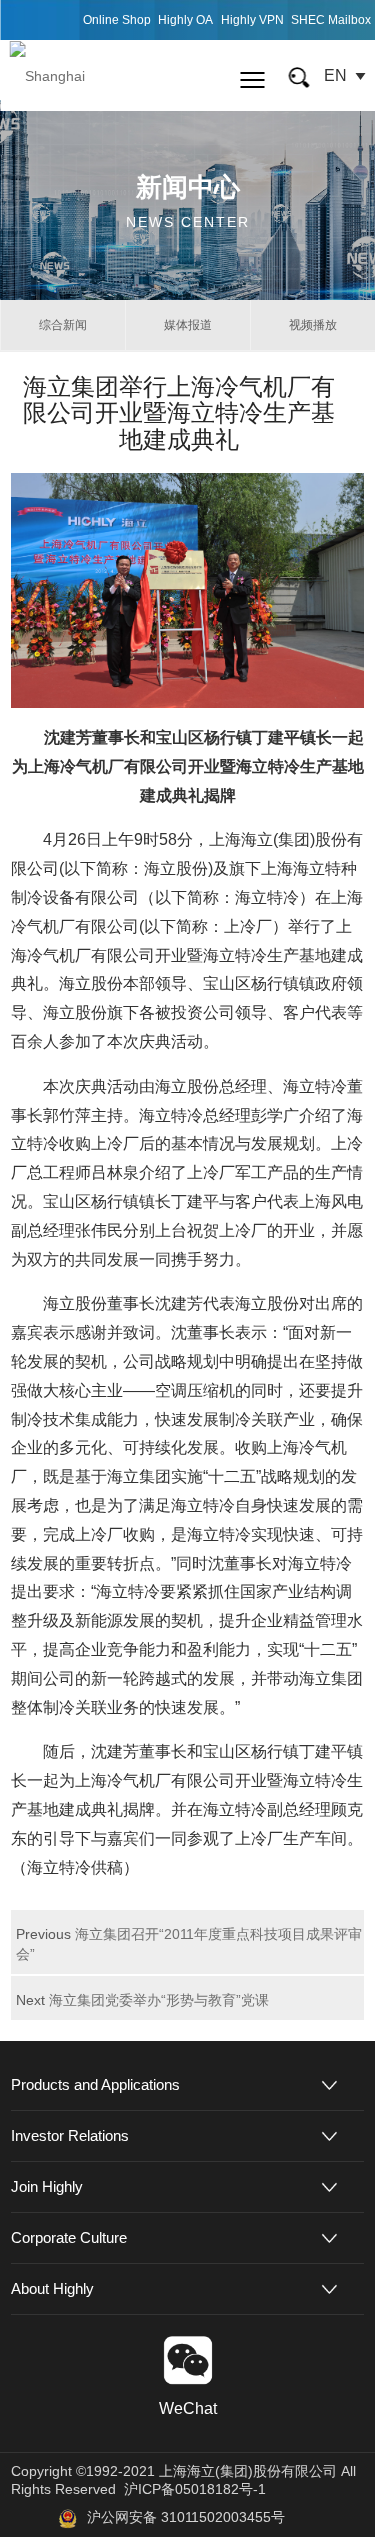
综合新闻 (63, 325)
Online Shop (117, 20)
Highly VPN (252, 20)
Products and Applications (95, 2084)
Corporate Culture (69, 2237)
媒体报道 (188, 325)
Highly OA (185, 20)
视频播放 (313, 325)
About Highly (52, 2288)
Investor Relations (70, 2135)
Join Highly (47, 2186)
